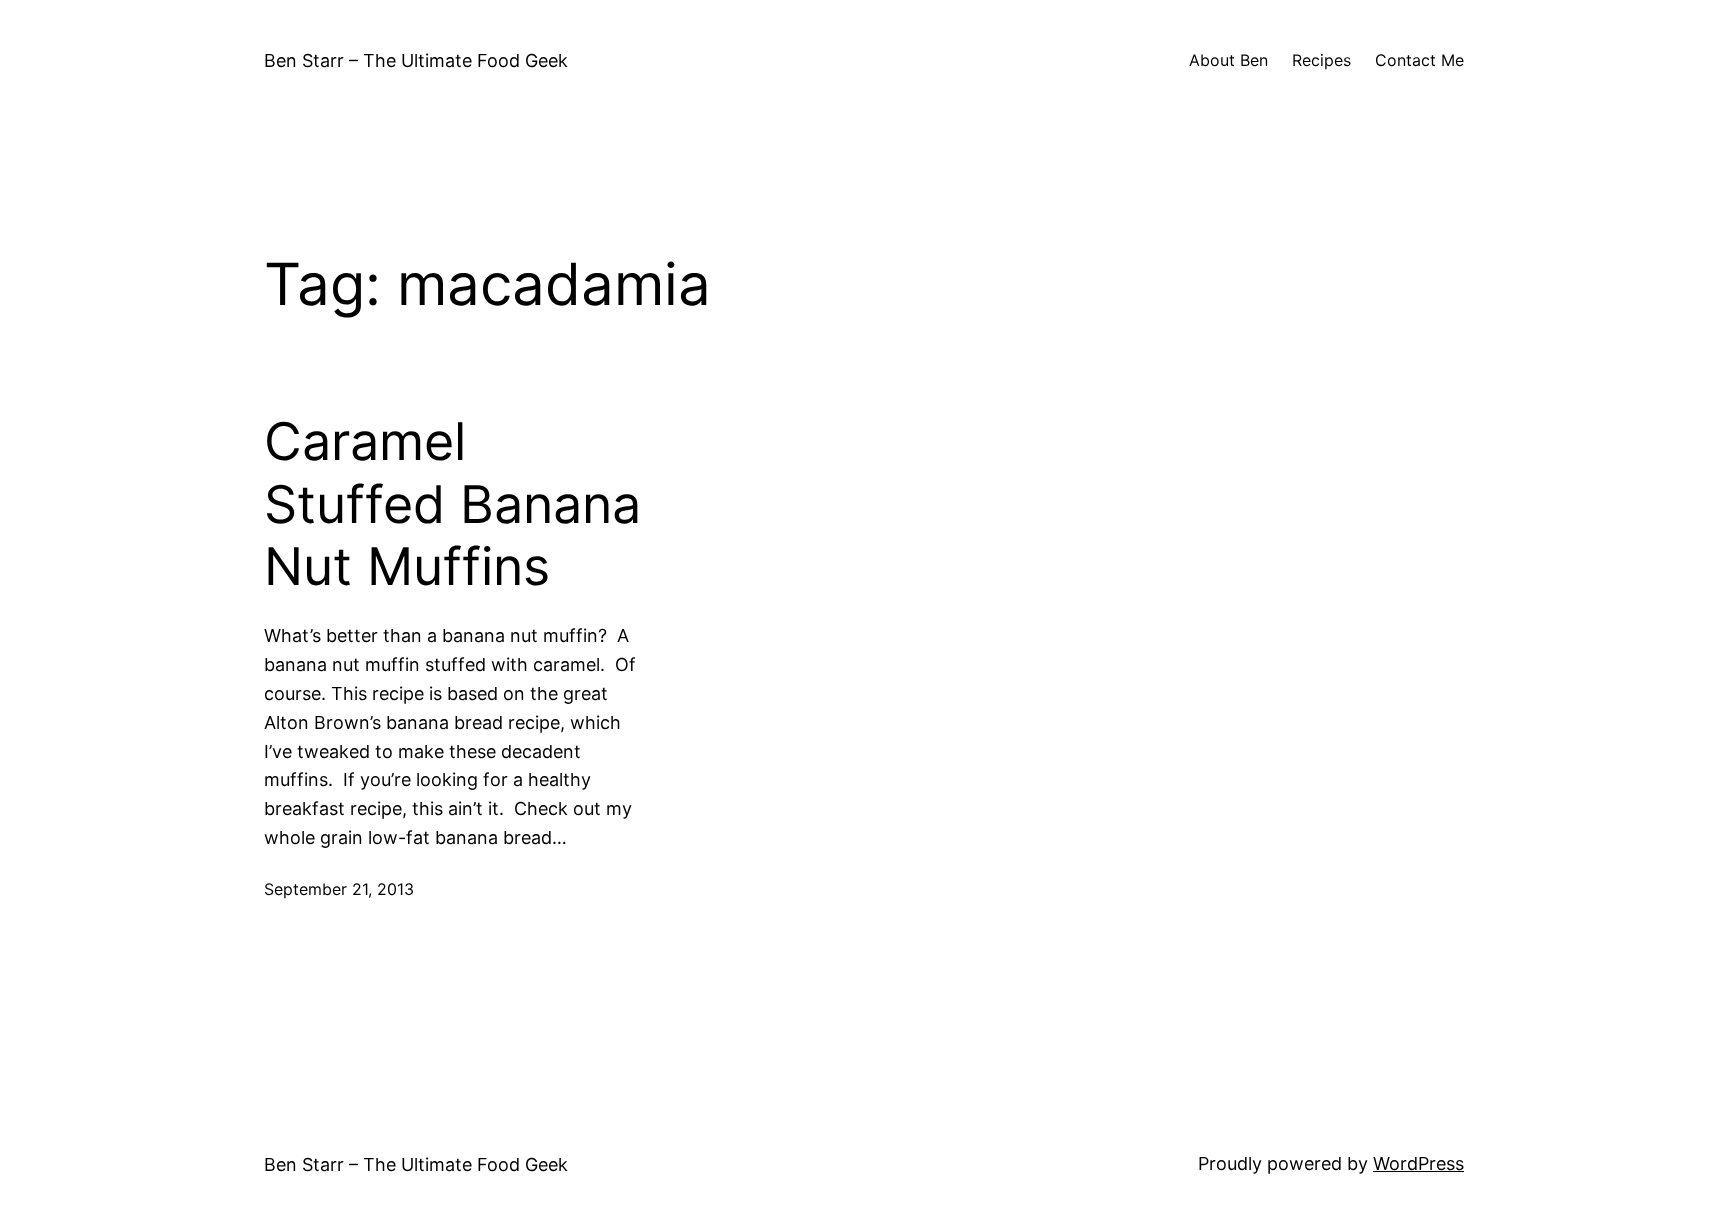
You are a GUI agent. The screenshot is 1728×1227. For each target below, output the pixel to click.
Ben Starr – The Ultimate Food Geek (416, 60)
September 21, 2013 (339, 889)
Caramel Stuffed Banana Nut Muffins (452, 504)
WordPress (1418, 1163)
